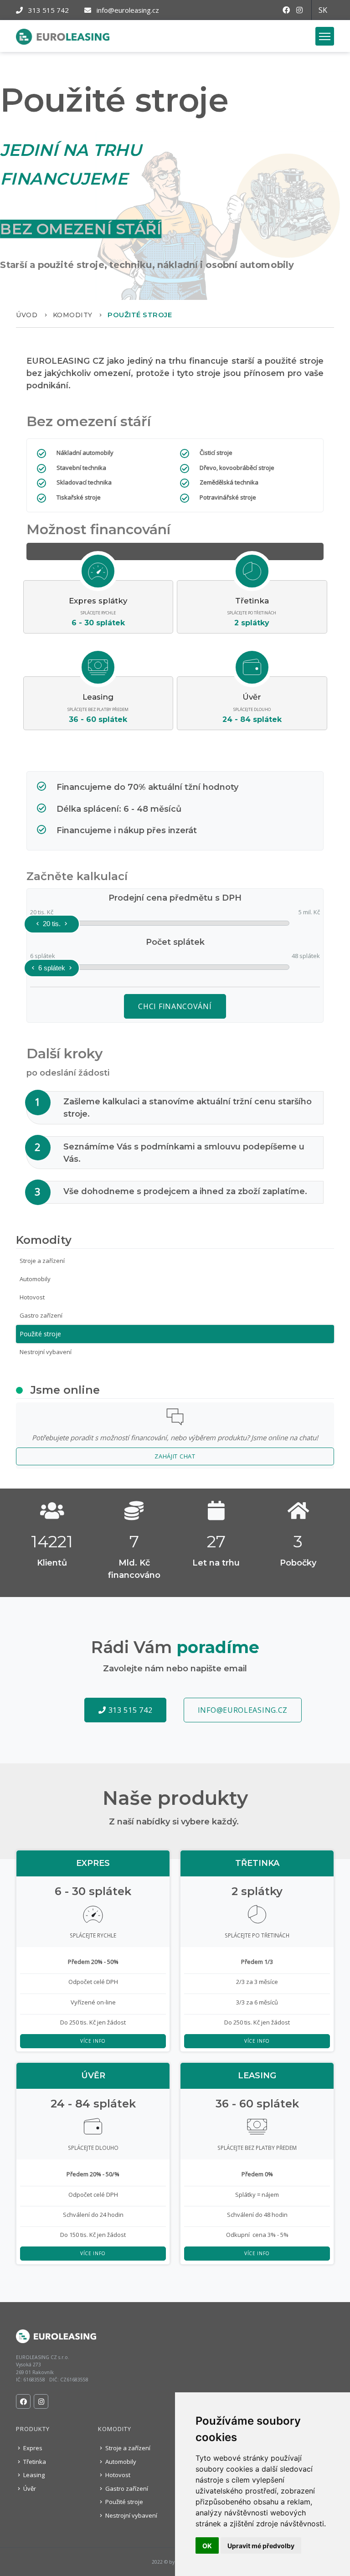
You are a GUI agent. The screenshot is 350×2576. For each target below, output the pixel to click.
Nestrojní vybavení (46, 1352)
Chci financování (175, 1006)
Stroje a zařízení (42, 1261)
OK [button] (207, 2546)
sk (323, 10)
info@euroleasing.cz (127, 10)
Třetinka (34, 2462)
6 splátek (52, 968)
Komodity (73, 315)
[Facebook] (289, 10)
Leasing (33, 2475)
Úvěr (29, 2488)
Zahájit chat (175, 1456)
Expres (32, 2448)
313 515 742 (48, 10)
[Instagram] (303, 10)
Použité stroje (40, 1334)
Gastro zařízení (41, 1315)
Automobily (35, 1279)
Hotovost (32, 1297)
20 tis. (52, 924)
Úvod (27, 315)
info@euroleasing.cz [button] (243, 1710)
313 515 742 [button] (129, 1710)
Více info (93, 2041)
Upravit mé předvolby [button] (261, 2546)
